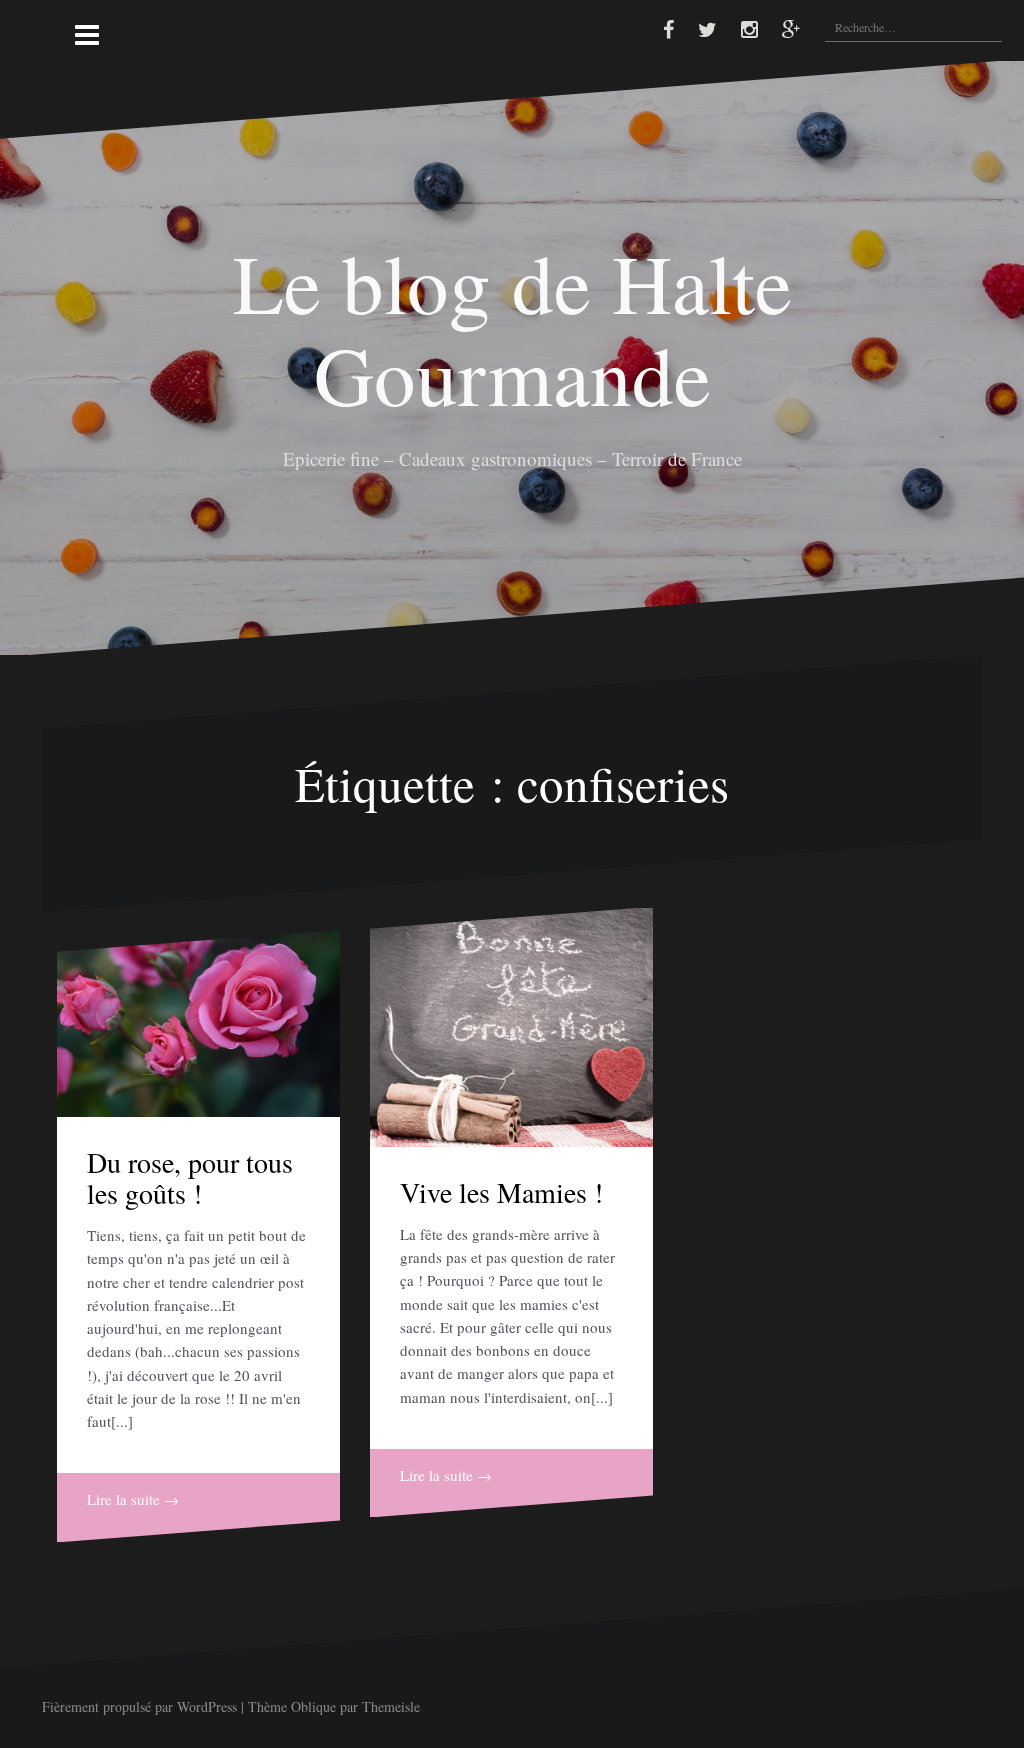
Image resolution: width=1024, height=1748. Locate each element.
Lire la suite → (133, 1499)
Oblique (313, 1706)
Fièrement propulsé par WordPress (139, 1706)
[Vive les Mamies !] (511, 1027)
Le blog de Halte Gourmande (512, 327)
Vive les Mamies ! (501, 1192)
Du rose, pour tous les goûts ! (190, 1177)
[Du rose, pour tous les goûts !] (198, 1023)
